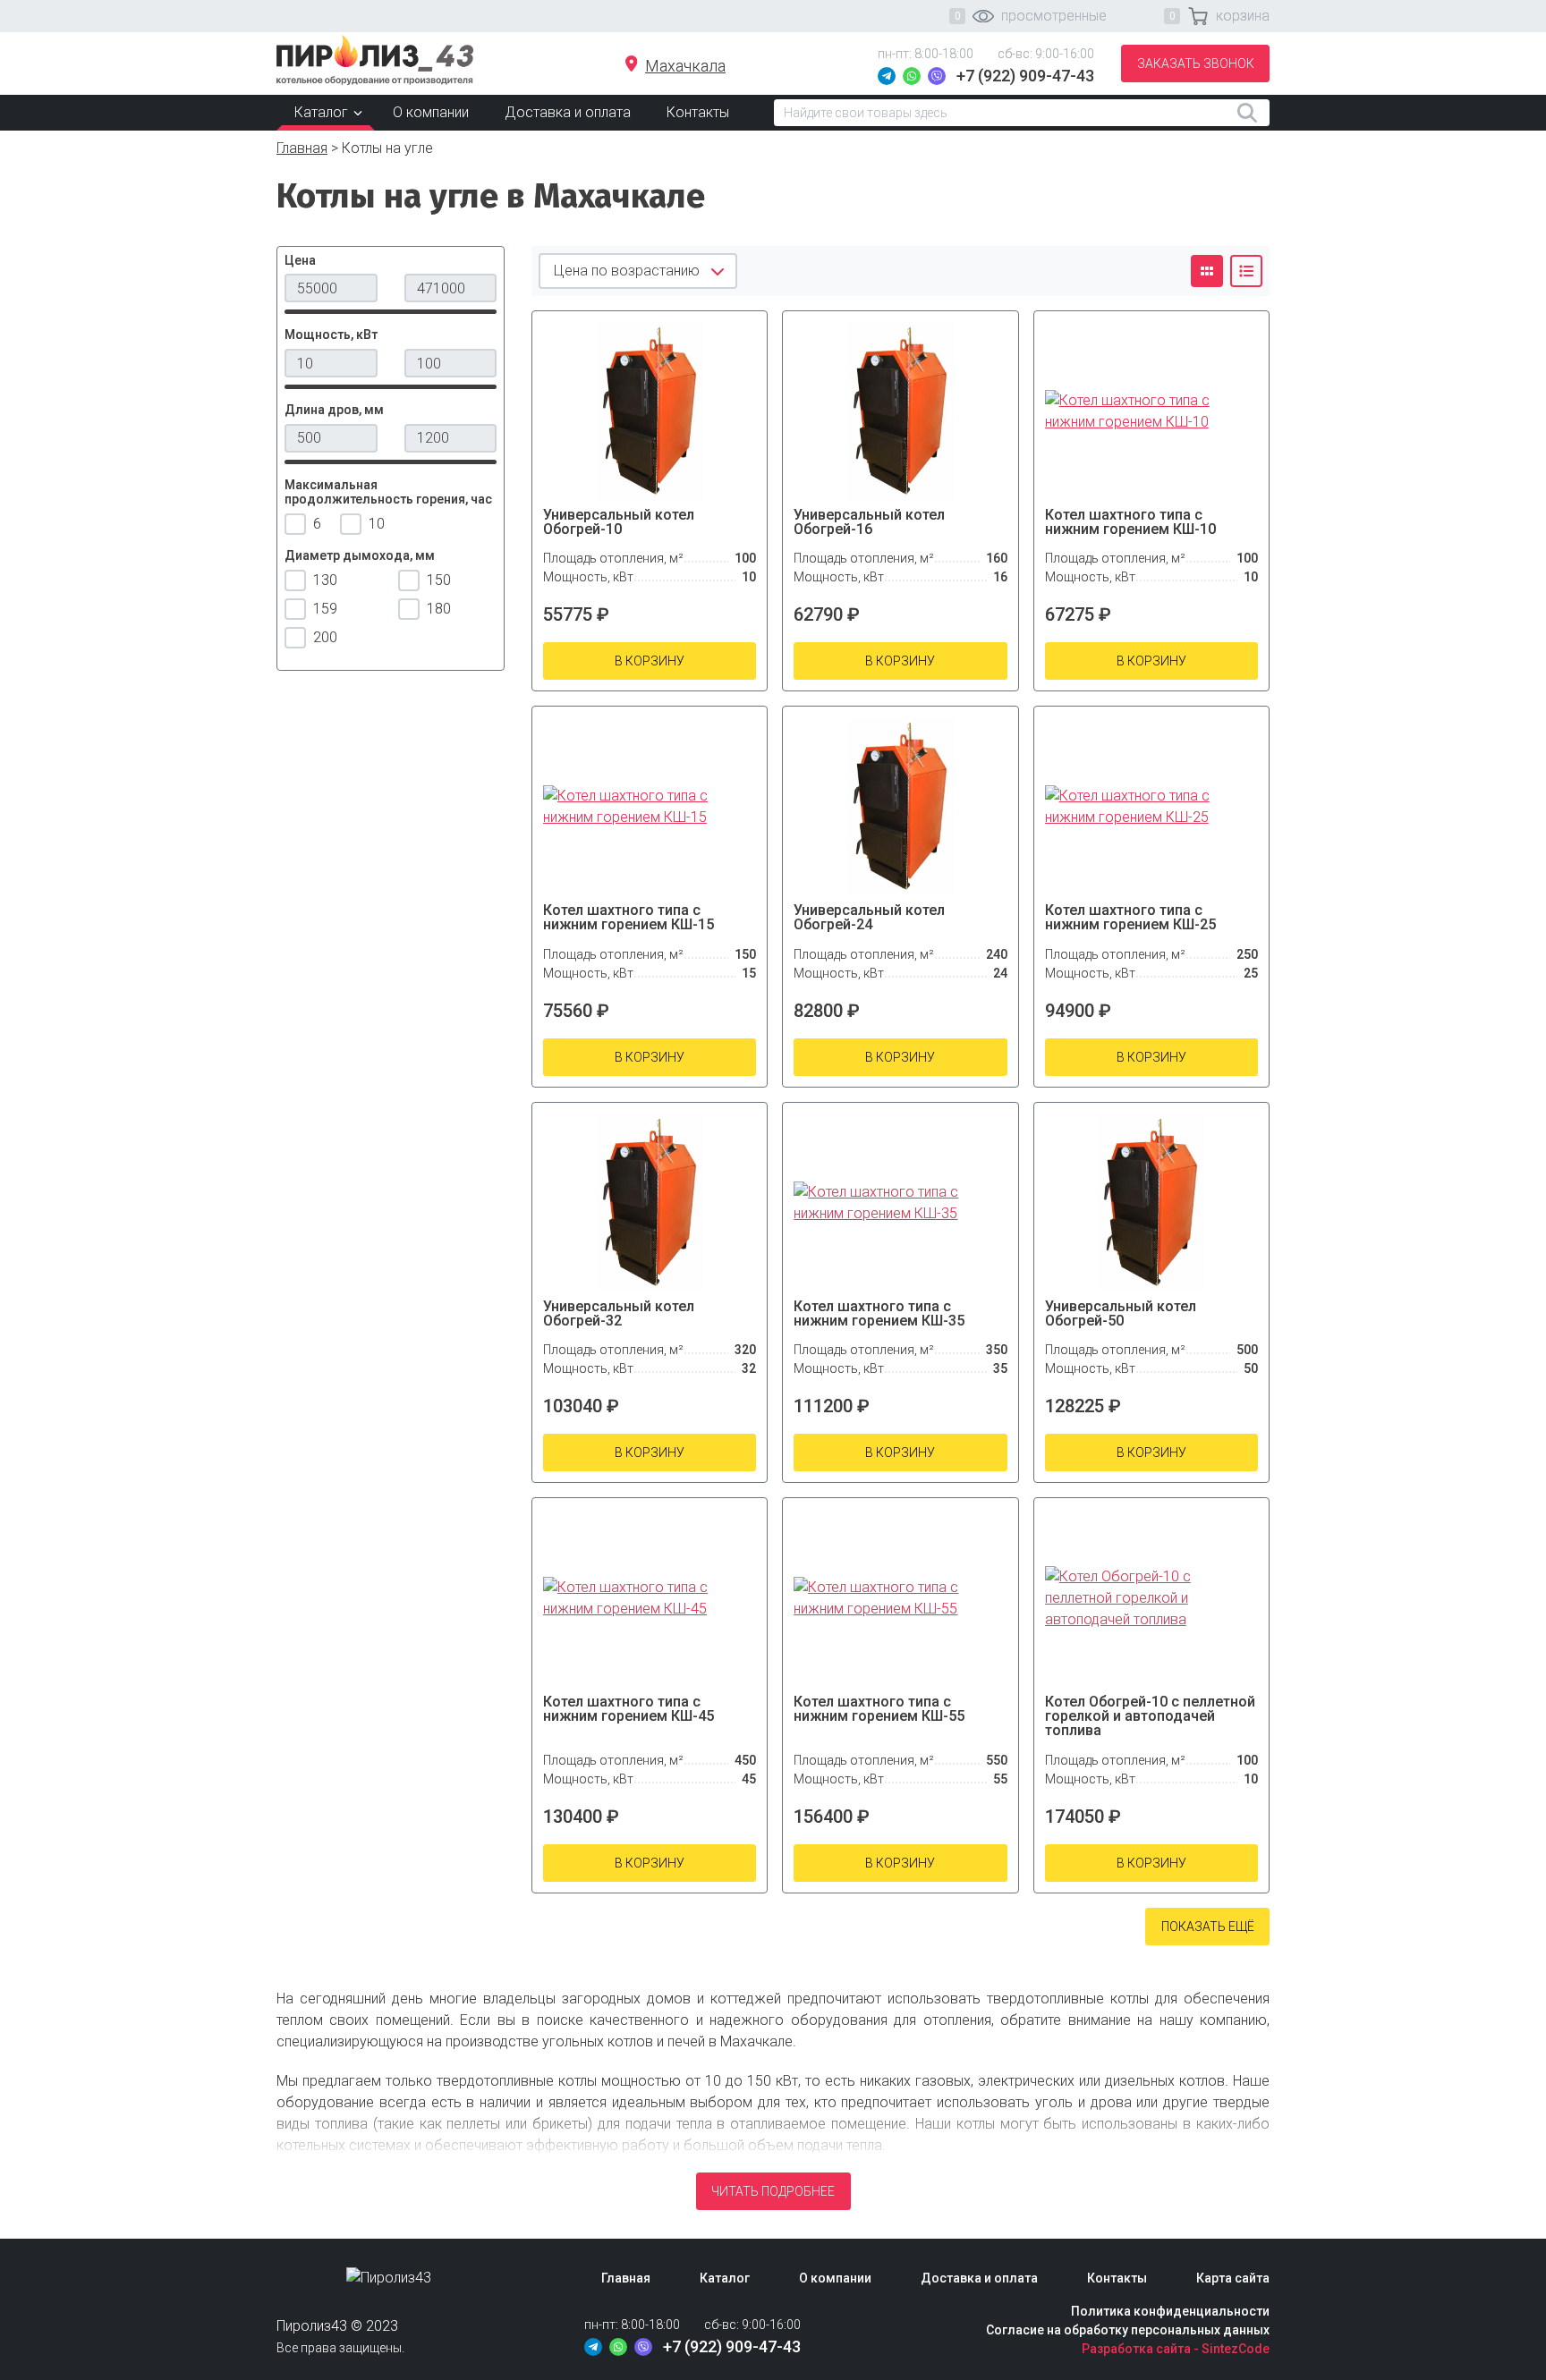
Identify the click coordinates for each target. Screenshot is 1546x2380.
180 (439, 609)
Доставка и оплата (568, 112)
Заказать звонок (1196, 64)
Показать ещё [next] (1208, 1927)
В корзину (650, 661)
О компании (431, 112)
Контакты (698, 112)
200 (325, 637)
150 (439, 580)
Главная (302, 148)
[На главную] (375, 59)
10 (375, 524)
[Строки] (1246, 271)
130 (325, 580)
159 (325, 609)
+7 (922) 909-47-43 (1025, 76)
